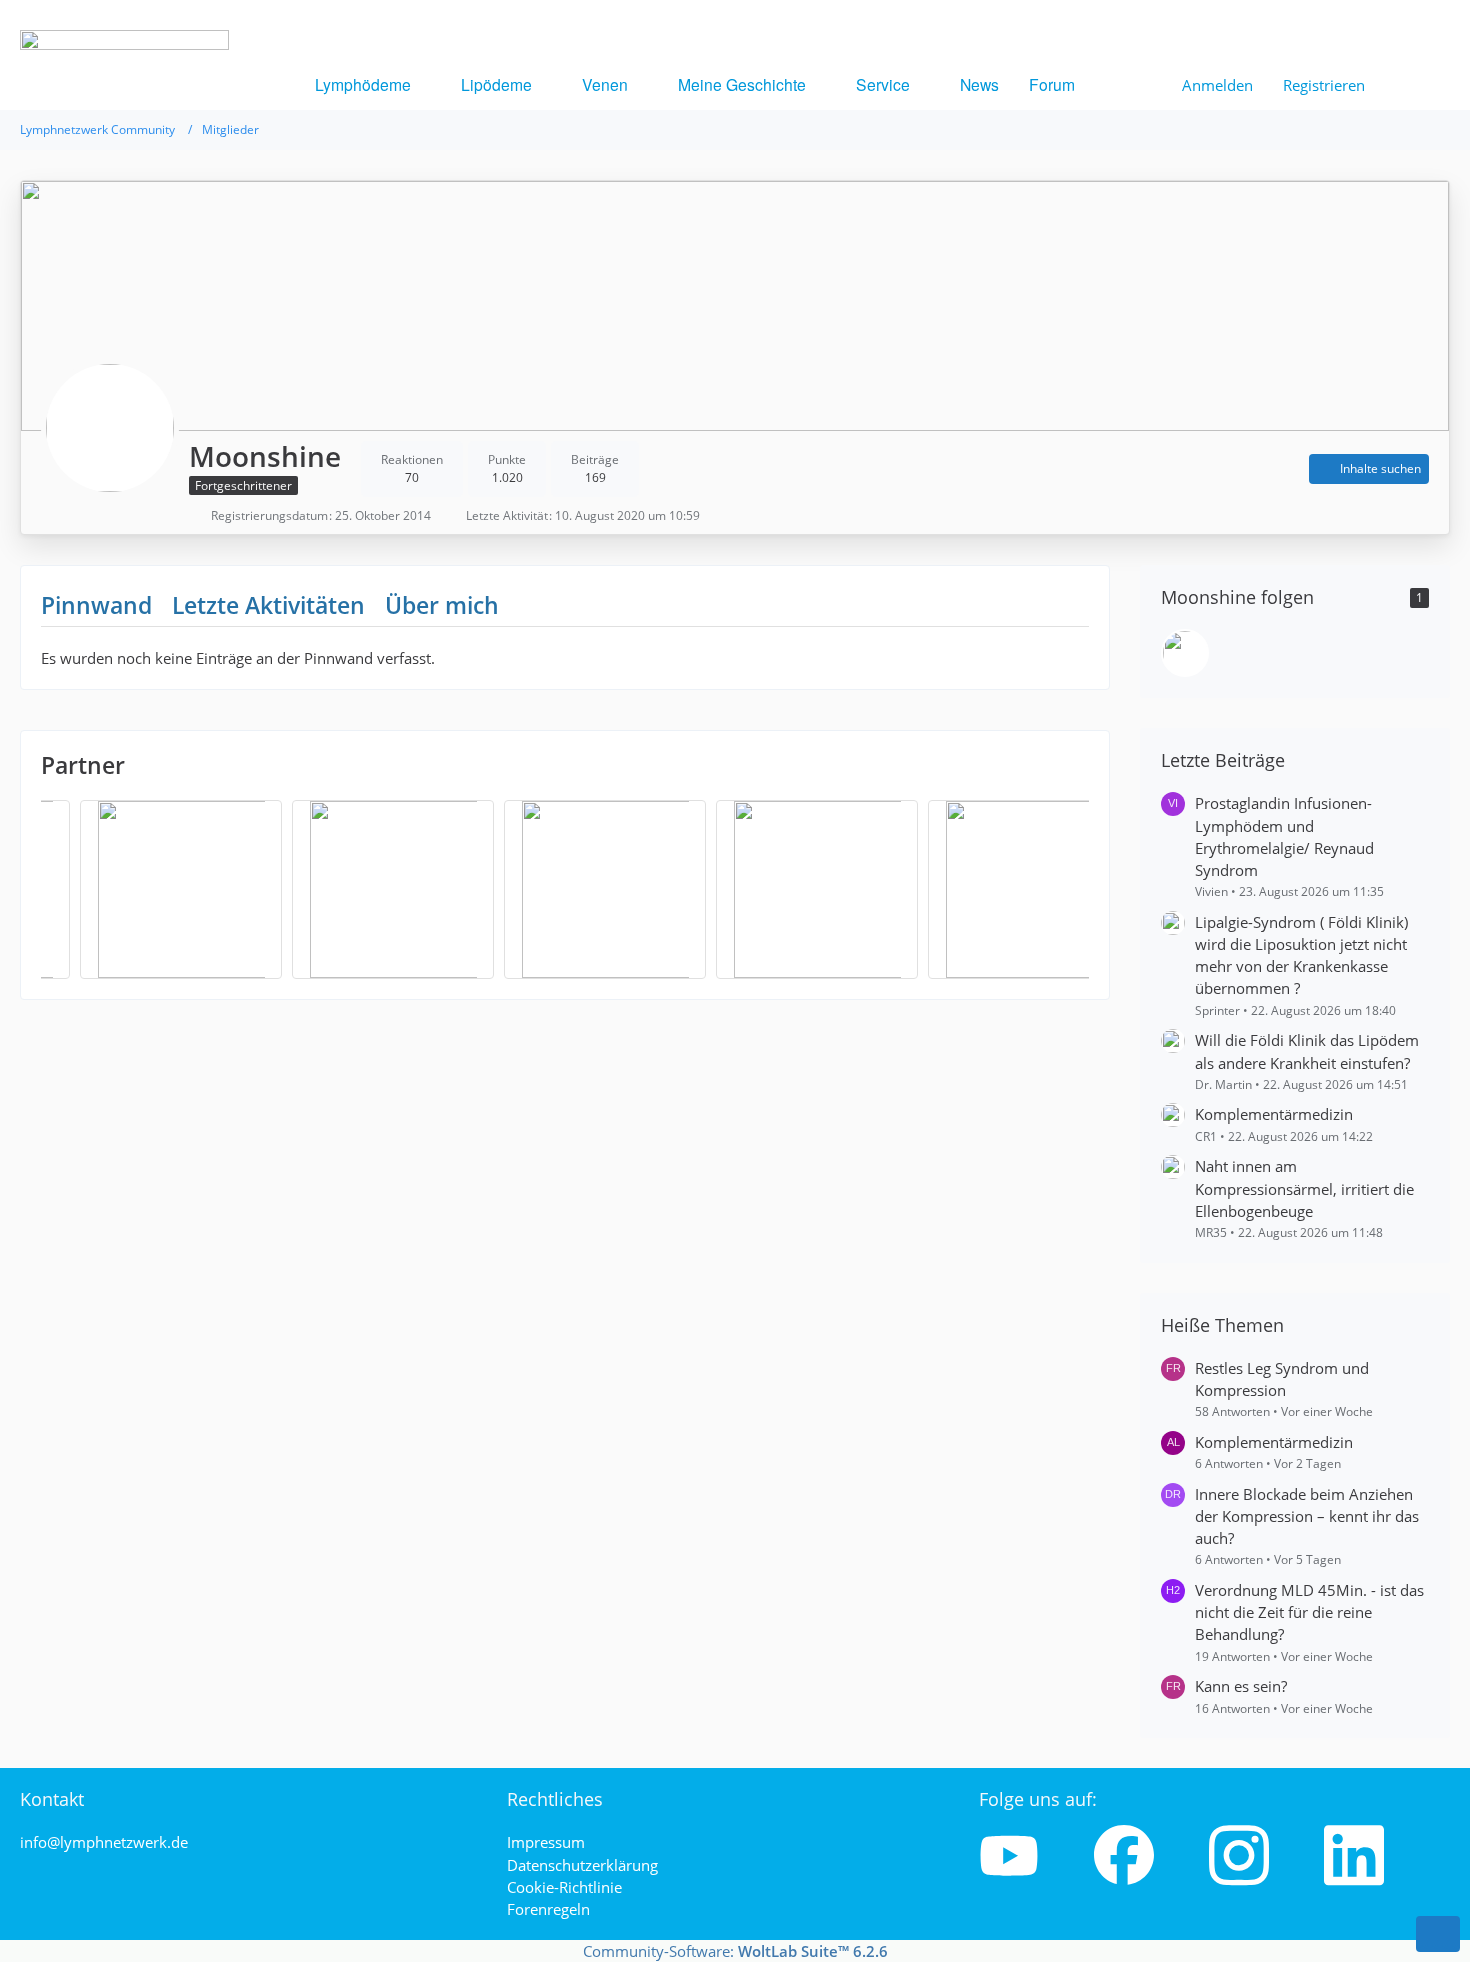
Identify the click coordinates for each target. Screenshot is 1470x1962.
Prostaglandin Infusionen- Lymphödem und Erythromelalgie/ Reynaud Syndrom (1284, 836)
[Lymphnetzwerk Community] (124, 116)
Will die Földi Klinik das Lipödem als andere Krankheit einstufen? (1307, 1051)
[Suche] (1415, 85)
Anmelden (1217, 85)
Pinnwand (96, 605)
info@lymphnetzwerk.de (104, 1842)
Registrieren (1324, 85)
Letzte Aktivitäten (268, 605)
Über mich (442, 605)
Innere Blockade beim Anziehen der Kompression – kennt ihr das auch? (1307, 1516)
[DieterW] (1185, 653)
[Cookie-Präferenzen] (1438, 1934)
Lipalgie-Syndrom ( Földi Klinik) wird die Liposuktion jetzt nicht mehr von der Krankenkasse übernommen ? (1301, 955)
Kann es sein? (1241, 1686)
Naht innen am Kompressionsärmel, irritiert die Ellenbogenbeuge (1304, 1188)
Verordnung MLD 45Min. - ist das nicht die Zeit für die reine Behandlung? (1309, 1612)
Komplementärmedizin (1274, 1114)
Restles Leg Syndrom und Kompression (1282, 1379)
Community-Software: (735, 1951)
